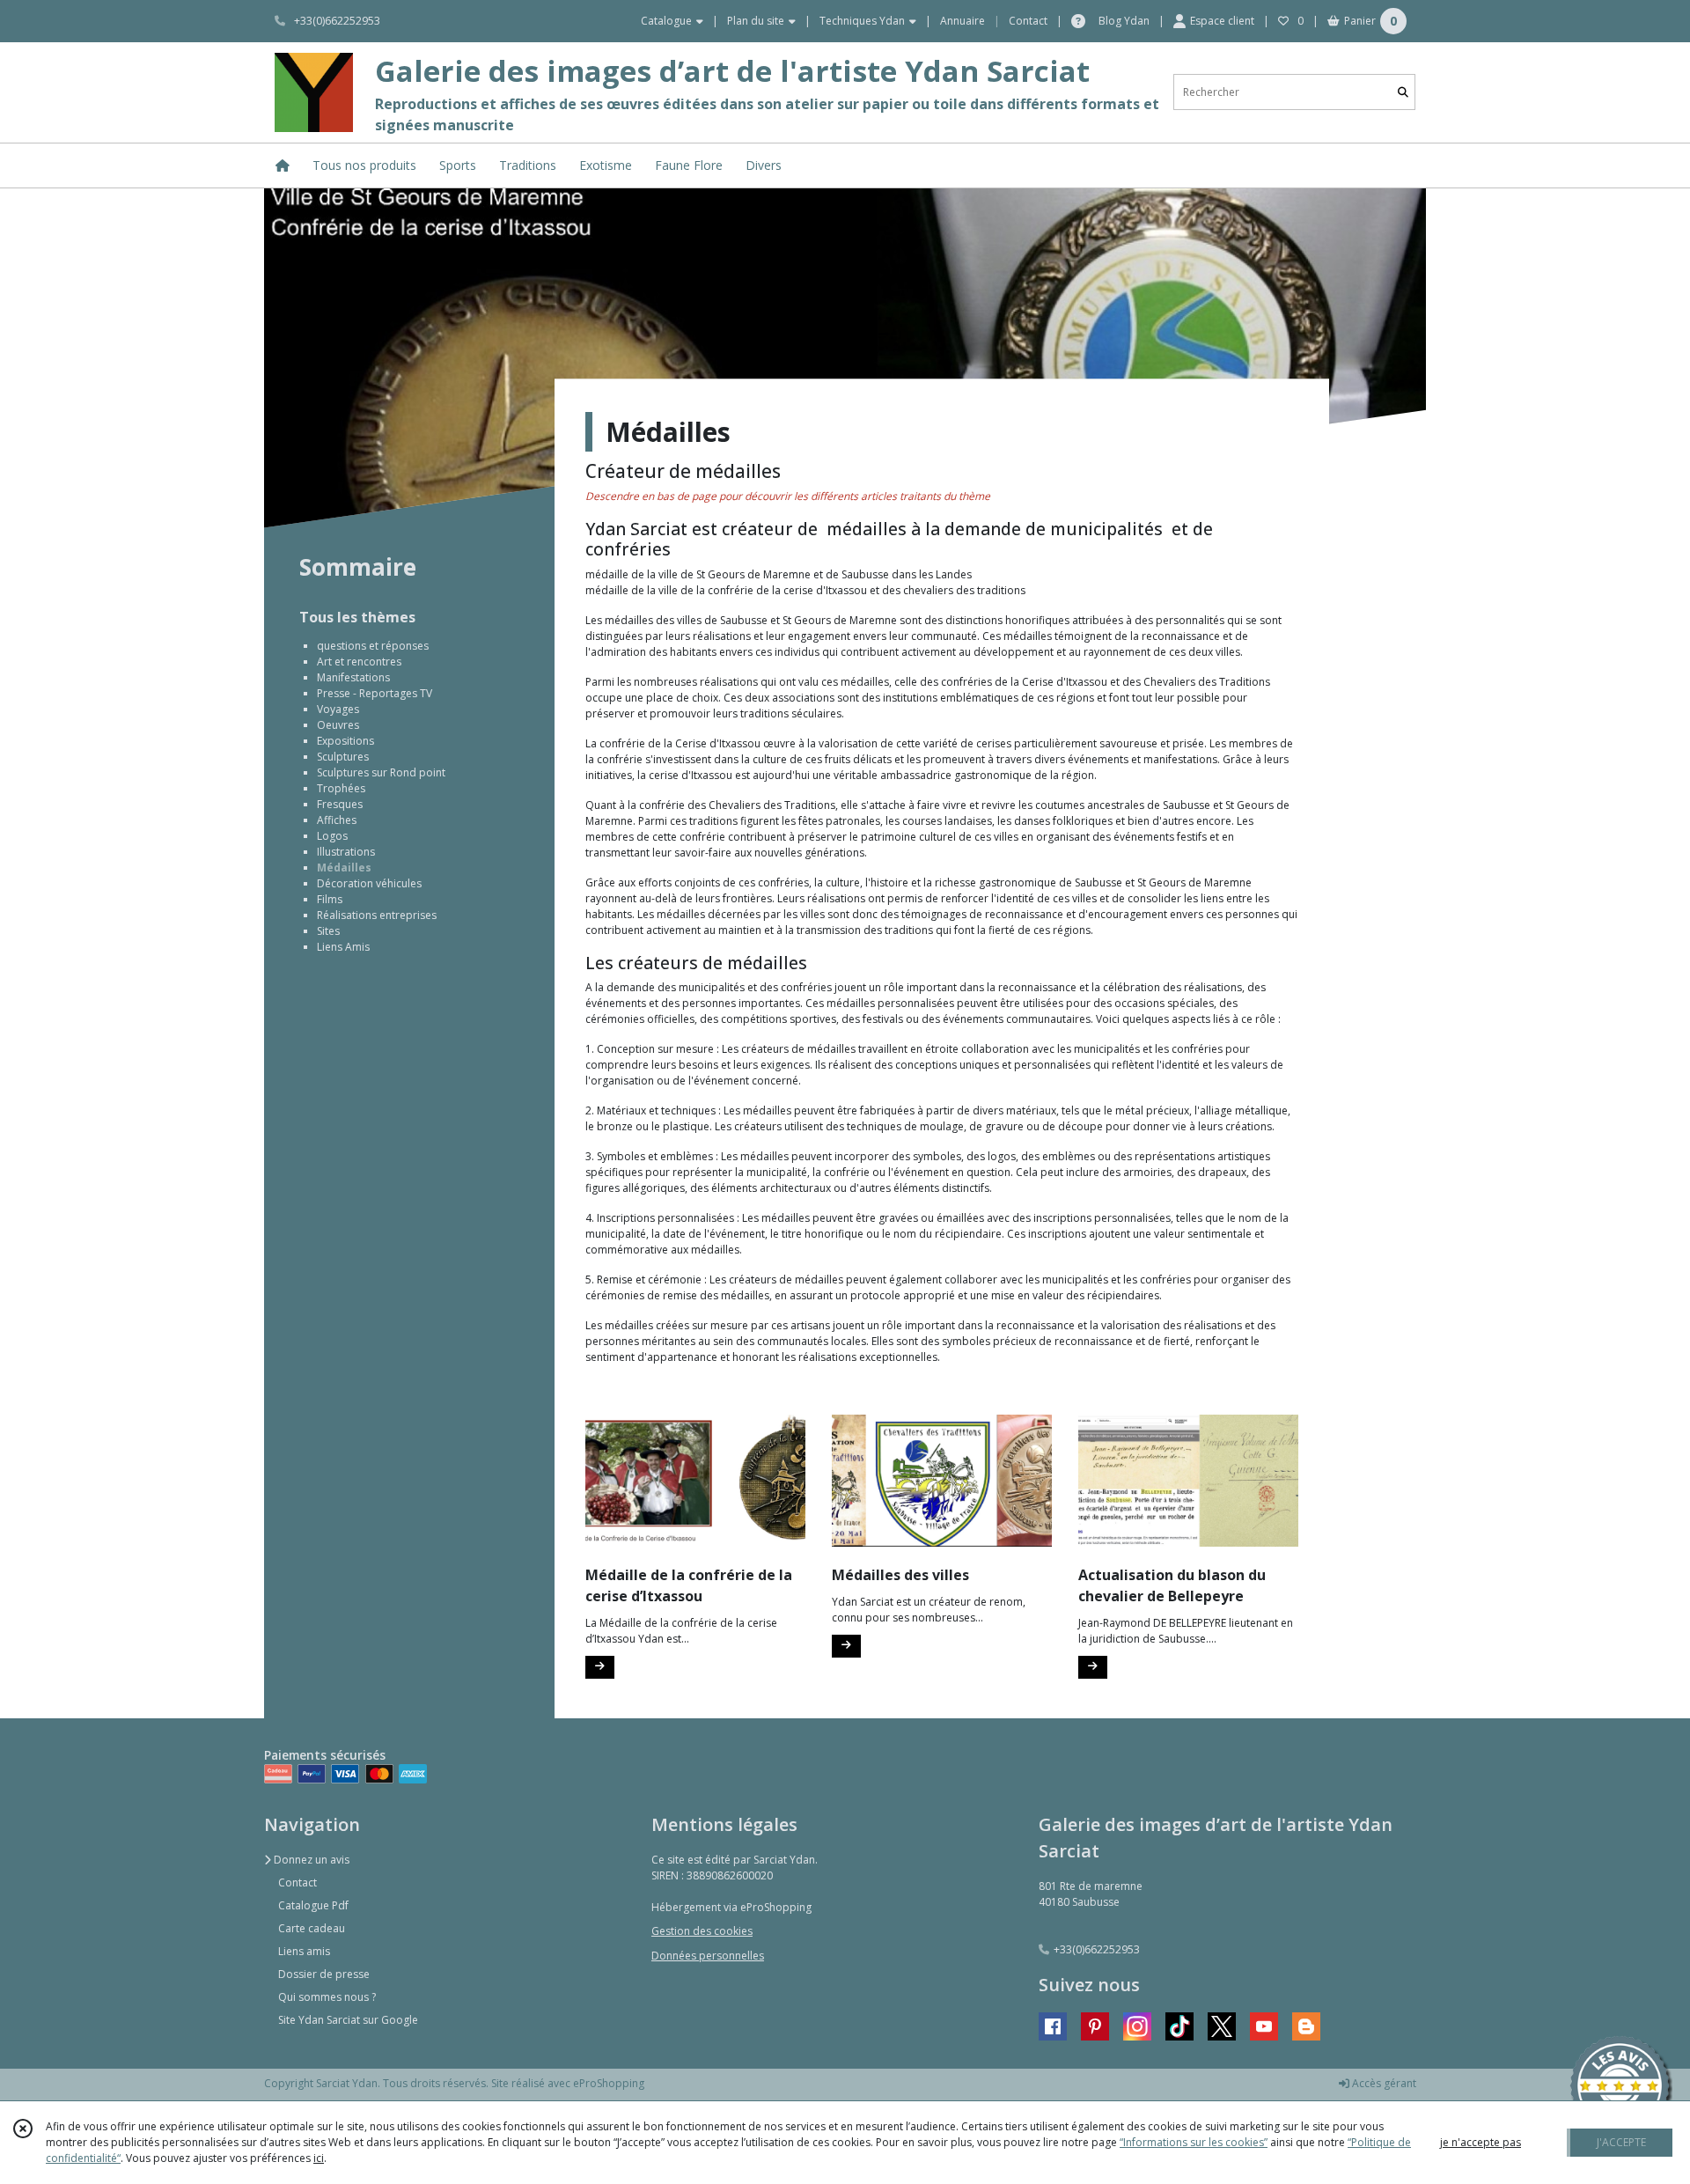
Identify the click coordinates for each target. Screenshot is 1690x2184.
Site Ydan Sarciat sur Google (348, 2020)
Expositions (345, 741)
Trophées (341, 788)
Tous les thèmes (357, 617)
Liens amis (304, 1951)
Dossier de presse (324, 1974)
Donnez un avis (310, 1860)
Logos (332, 836)
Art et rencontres (359, 662)
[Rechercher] (1403, 92)
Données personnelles (708, 1956)
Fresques (340, 804)
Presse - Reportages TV (375, 693)
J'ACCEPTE (1621, 2142)
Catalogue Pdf (313, 1905)
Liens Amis (343, 947)
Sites (328, 931)
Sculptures (343, 757)
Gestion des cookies (702, 1931)
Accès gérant (1383, 2083)
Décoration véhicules (369, 883)
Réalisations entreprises (377, 915)
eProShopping (609, 2083)
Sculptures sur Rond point (381, 772)
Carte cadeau (312, 1928)
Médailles (344, 868)
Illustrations (346, 852)
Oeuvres (338, 725)
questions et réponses (373, 646)
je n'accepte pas (1481, 2142)
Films (330, 899)
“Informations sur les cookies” (1194, 2142)
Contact (1028, 21)
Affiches (337, 820)
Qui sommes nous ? (327, 1997)
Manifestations (353, 677)
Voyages (338, 709)
